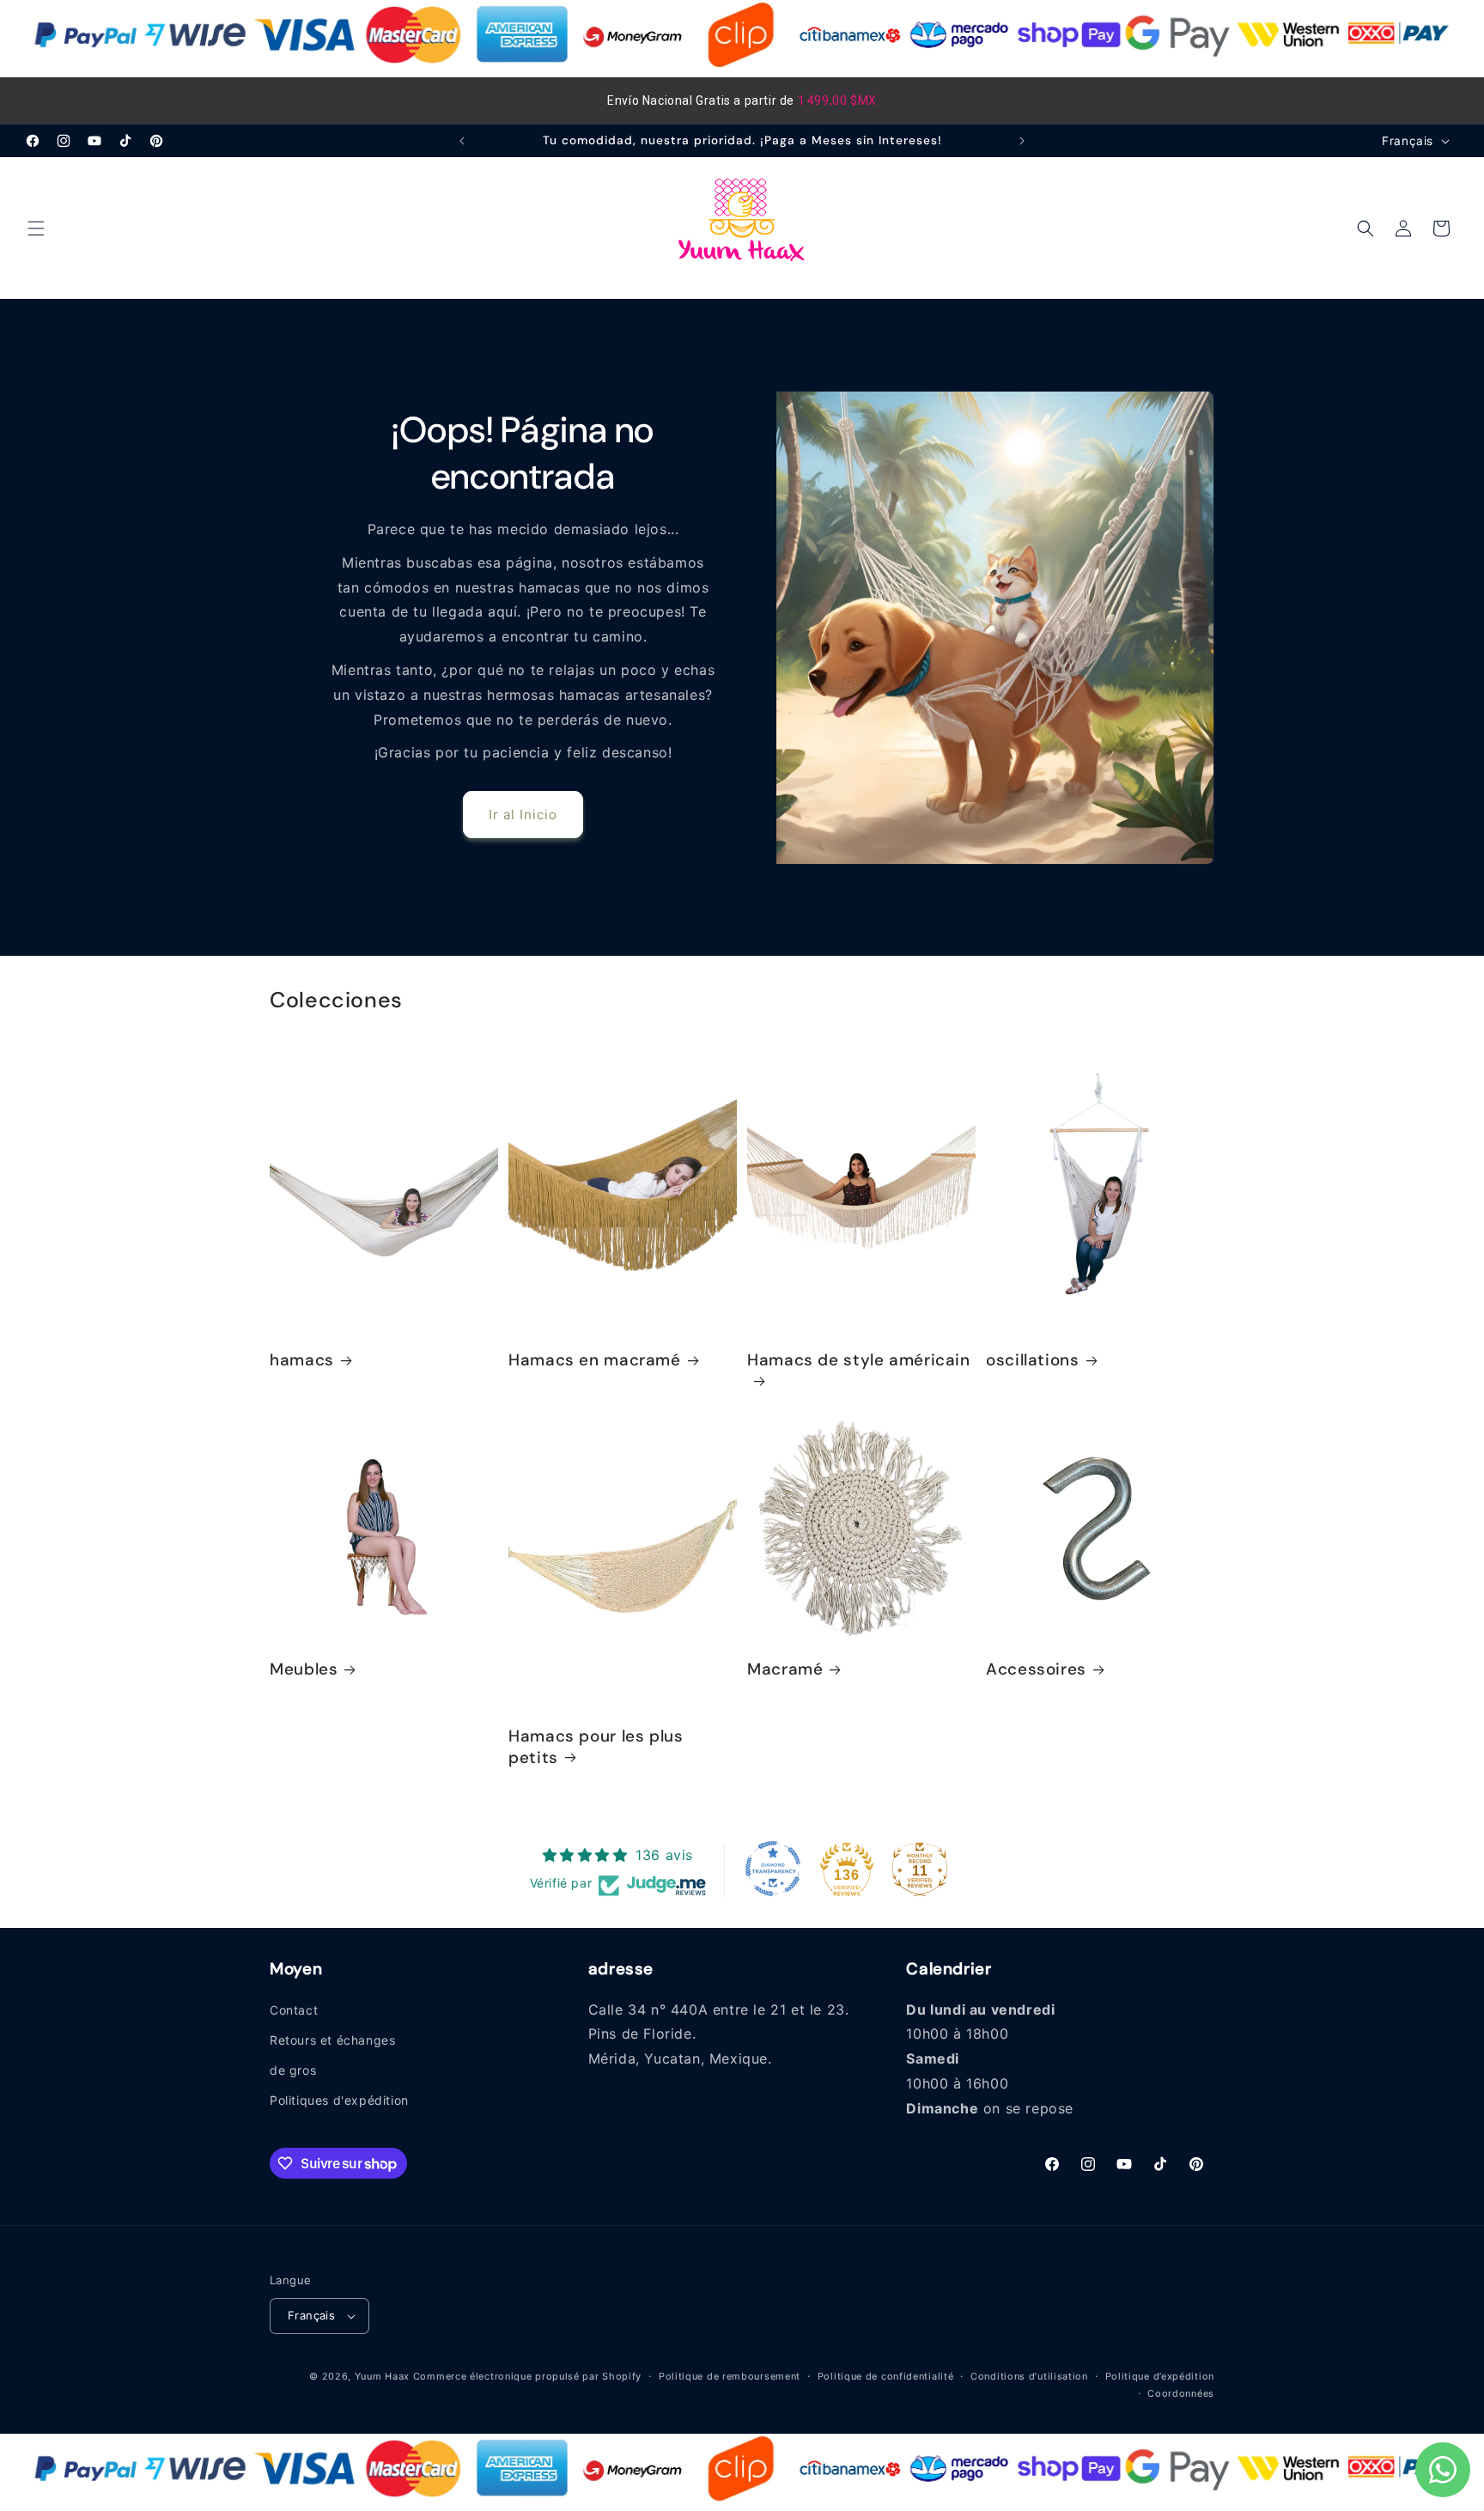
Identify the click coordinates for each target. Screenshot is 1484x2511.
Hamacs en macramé (595, 1360)
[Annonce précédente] (462, 141)
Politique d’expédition (1160, 2376)
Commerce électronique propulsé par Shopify (527, 2376)
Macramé (785, 1669)
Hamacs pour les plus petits (596, 1747)
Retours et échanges (332, 2040)
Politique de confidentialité (886, 2376)
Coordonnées (1181, 2393)
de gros (293, 2070)
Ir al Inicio (523, 815)
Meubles (304, 1669)
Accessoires (1036, 1669)
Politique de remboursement (730, 2376)
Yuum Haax (382, 2376)
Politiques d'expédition (339, 2100)
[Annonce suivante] (1022, 141)
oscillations (1033, 1360)
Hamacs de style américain (859, 1360)
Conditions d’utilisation (1029, 2376)
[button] (36, 228)
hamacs (302, 1360)
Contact (294, 2010)
